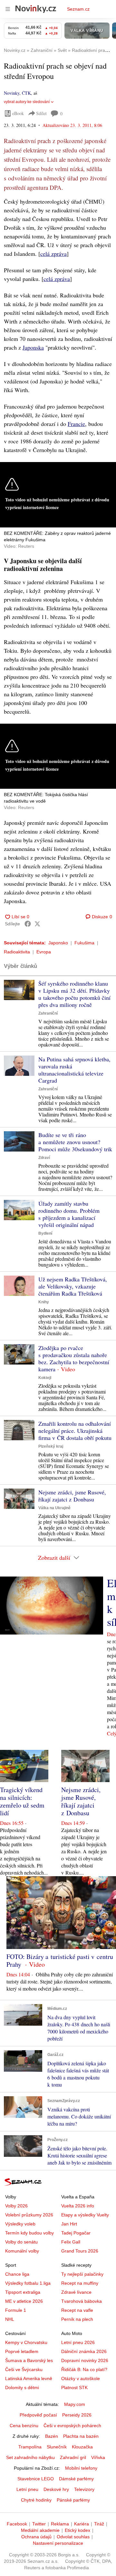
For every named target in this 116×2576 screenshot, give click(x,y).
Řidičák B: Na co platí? (84, 2369)
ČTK (26, 93)
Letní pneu (27, 2489)
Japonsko (58, 943)
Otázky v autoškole (81, 2378)
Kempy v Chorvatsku (26, 2342)
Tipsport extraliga (23, 2292)
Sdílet (41, 113)
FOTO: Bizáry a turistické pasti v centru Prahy (60, 1960)
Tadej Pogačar (76, 2233)
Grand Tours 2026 (80, 2251)
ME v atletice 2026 (24, 2301)
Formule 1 (16, 2310)
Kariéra (82, 2524)
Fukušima (84, 943)
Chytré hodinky (36, 2500)
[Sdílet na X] (37, 924)
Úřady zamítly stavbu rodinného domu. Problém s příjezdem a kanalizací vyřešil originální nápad (69, 1214)
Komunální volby (22, 2251)
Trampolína (30, 2447)
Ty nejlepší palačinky (82, 2274)
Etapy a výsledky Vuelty (85, 2215)
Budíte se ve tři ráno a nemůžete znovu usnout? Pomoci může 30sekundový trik (75, 1142)
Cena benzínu (24, 2426)
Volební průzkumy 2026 (29, 2215)
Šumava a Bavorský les (29, 2360)
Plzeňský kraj (51, 1446)
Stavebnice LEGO (36, 2479)
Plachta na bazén (81, 2436)
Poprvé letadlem (22, 2351)
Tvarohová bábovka (82, 2301)
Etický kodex (77, 2530)
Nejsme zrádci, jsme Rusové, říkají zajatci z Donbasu (72, 1496)
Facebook (17, 2524)
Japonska (33, 347)
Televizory (84, 2489)
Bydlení (45, 1233)
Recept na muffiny (80, 2283)
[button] (19, 990)
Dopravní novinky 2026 (85, 2360)
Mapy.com (75, 2404)
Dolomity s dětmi (22, 2388)
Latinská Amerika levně (29, 2378)
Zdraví (44, 1158)
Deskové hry (56, 2489)
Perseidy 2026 (77, 2415)
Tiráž (99, 2524)
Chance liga (17, 2274)
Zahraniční (48, 1013)
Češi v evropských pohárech (72, 2426)
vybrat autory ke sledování (27, 102)
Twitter (39, 2524)
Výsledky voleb (20, 2224)
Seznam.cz (78, 9)
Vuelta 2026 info (78, 2206)
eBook (18, 113)
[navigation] (8, 9)
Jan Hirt (69, 2224)
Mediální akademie (40, 2530)
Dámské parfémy (76, 2479)
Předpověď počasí (38, 2415)
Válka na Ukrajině (54, 1508)
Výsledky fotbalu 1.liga (28, 2283)
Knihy (44, 1302)
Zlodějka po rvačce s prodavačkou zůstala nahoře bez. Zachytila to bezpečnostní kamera (74, 1358)
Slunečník (57, 2447)
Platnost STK (74, 2388)
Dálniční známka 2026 (84, 2351)
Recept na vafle (77, 2310)
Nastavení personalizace (58, 2543)
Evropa (44, 952)
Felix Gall (71, 2242)
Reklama (60, 2524)
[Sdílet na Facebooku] (28, 924)
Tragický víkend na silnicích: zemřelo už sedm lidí (22, 1801)
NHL (10, 2319)
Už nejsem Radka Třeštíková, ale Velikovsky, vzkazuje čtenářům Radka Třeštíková (73, 1286)
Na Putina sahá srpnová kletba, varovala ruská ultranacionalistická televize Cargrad (74, 1070)
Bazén (52, 2436)
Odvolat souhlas (73, 2537)
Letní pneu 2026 (78, 2342)
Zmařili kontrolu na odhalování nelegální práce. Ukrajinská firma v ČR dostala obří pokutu (75, 1431)
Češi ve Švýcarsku (24, 2369)
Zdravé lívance (76, 2292)
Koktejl (45, 1378)
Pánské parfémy (73, 2500)
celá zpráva (53, 254)
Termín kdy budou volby (29, 2233)
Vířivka (98, 2457)
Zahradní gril (73, 2457)
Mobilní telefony (81, 2468)
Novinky (12, 93)
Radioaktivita (17, 952)
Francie (76, 424)
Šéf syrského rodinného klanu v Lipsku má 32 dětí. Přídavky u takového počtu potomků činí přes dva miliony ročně (74, 994)
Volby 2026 (16, 2206)
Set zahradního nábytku (30, 2457)
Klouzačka (82, 2447)
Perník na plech (77, 2319)
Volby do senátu (21, 2242)
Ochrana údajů (36, 2537)
